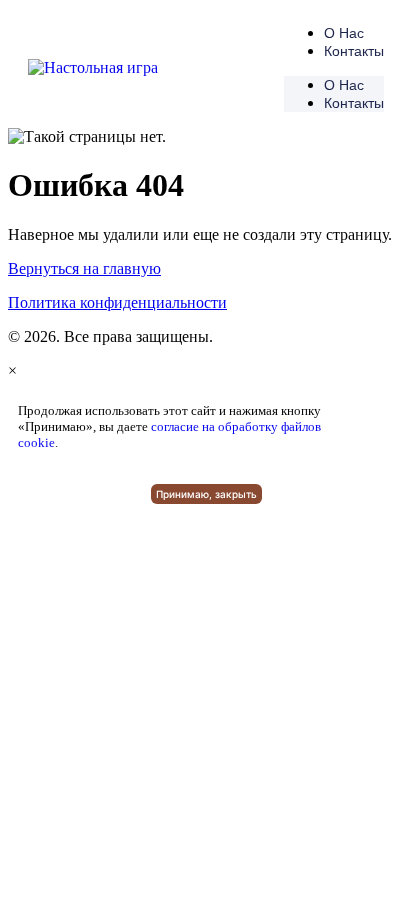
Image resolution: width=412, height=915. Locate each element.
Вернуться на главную (84, 268)
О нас (344, 33)
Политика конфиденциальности (117, 302)
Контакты (354, 51)
